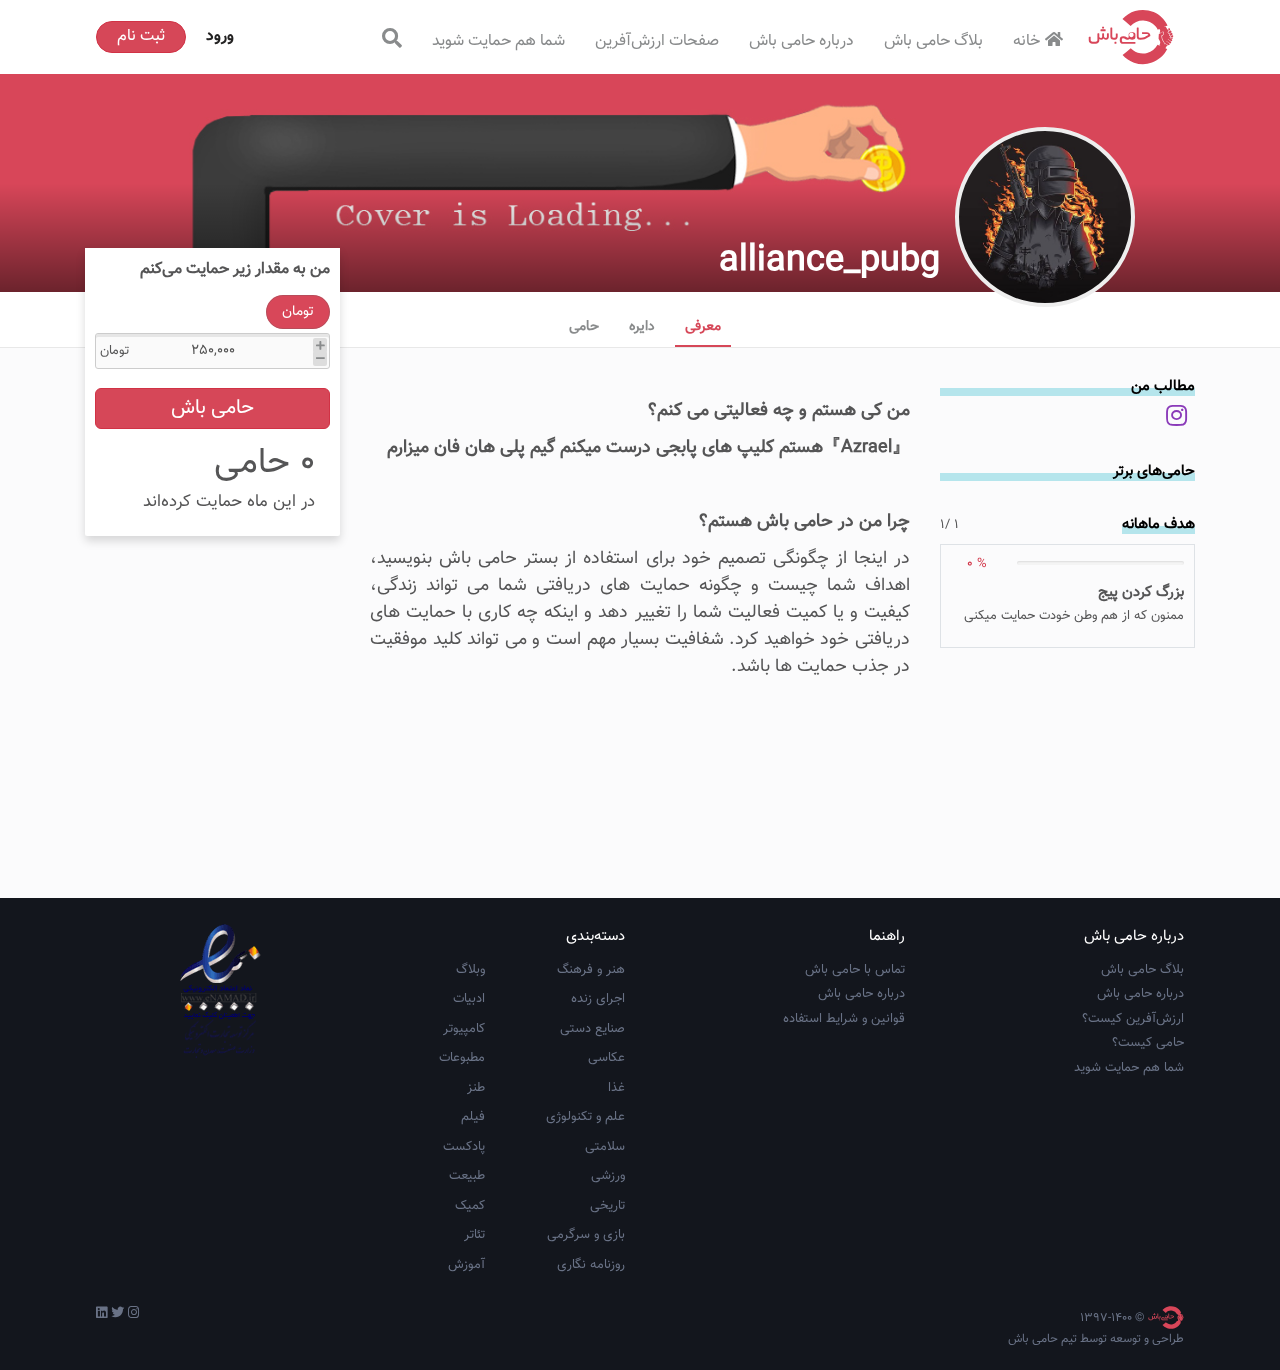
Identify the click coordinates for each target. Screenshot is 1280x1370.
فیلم (473, 1117)
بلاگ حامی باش (933, 41)
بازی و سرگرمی (586, 1235)
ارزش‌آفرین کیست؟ (1133, 1019)
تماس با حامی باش (855, 970)
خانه (1026, 41)
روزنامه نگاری (591, 1265)
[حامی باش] (1131, 37)
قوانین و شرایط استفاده (844, 1019)
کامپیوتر (464, 1029)
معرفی (703, 327)
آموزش (466, 1265)
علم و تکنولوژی (585, 1117)
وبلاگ (470, 970)
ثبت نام (141, 36)
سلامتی (605, 1147)
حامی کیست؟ (1148, 1043)
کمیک (470, 1206)
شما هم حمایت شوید (498, 41)
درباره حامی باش (801, 41)
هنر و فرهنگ (591, 970)
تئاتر (474, 1235)
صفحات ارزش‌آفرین (657, 41)
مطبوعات (462, 1058)
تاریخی (607, 1206)
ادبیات (469, 999)
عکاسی (606, 1058)
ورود (220, 36)
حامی (584, 327)
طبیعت (467, 1176)
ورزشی (608, 1176)
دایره (642, 327)
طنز (476, 1088)
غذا (616, 1088)
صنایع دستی (592, 1029)
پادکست (464, 1147)
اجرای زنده (598, 999)
